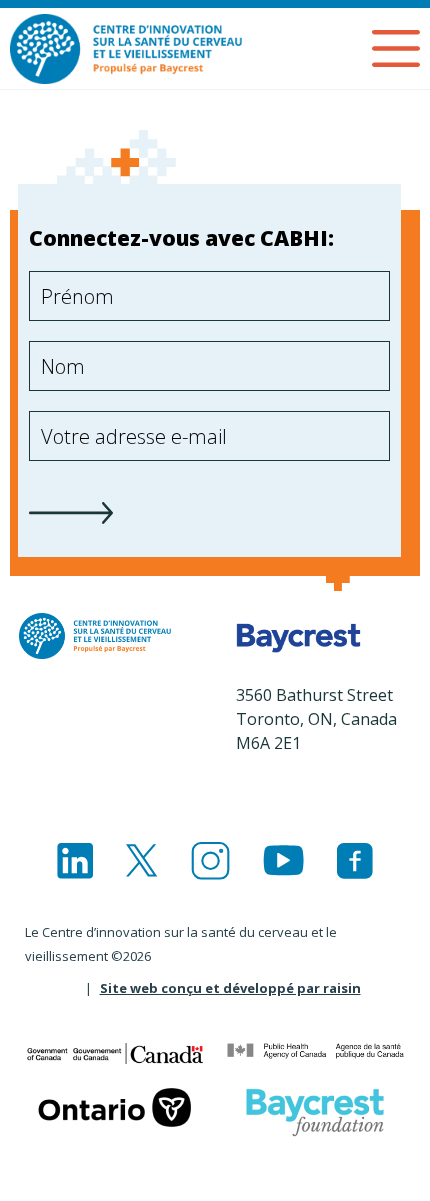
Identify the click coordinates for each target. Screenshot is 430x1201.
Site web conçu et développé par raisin (230, 988)
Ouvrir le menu (396, 48)
